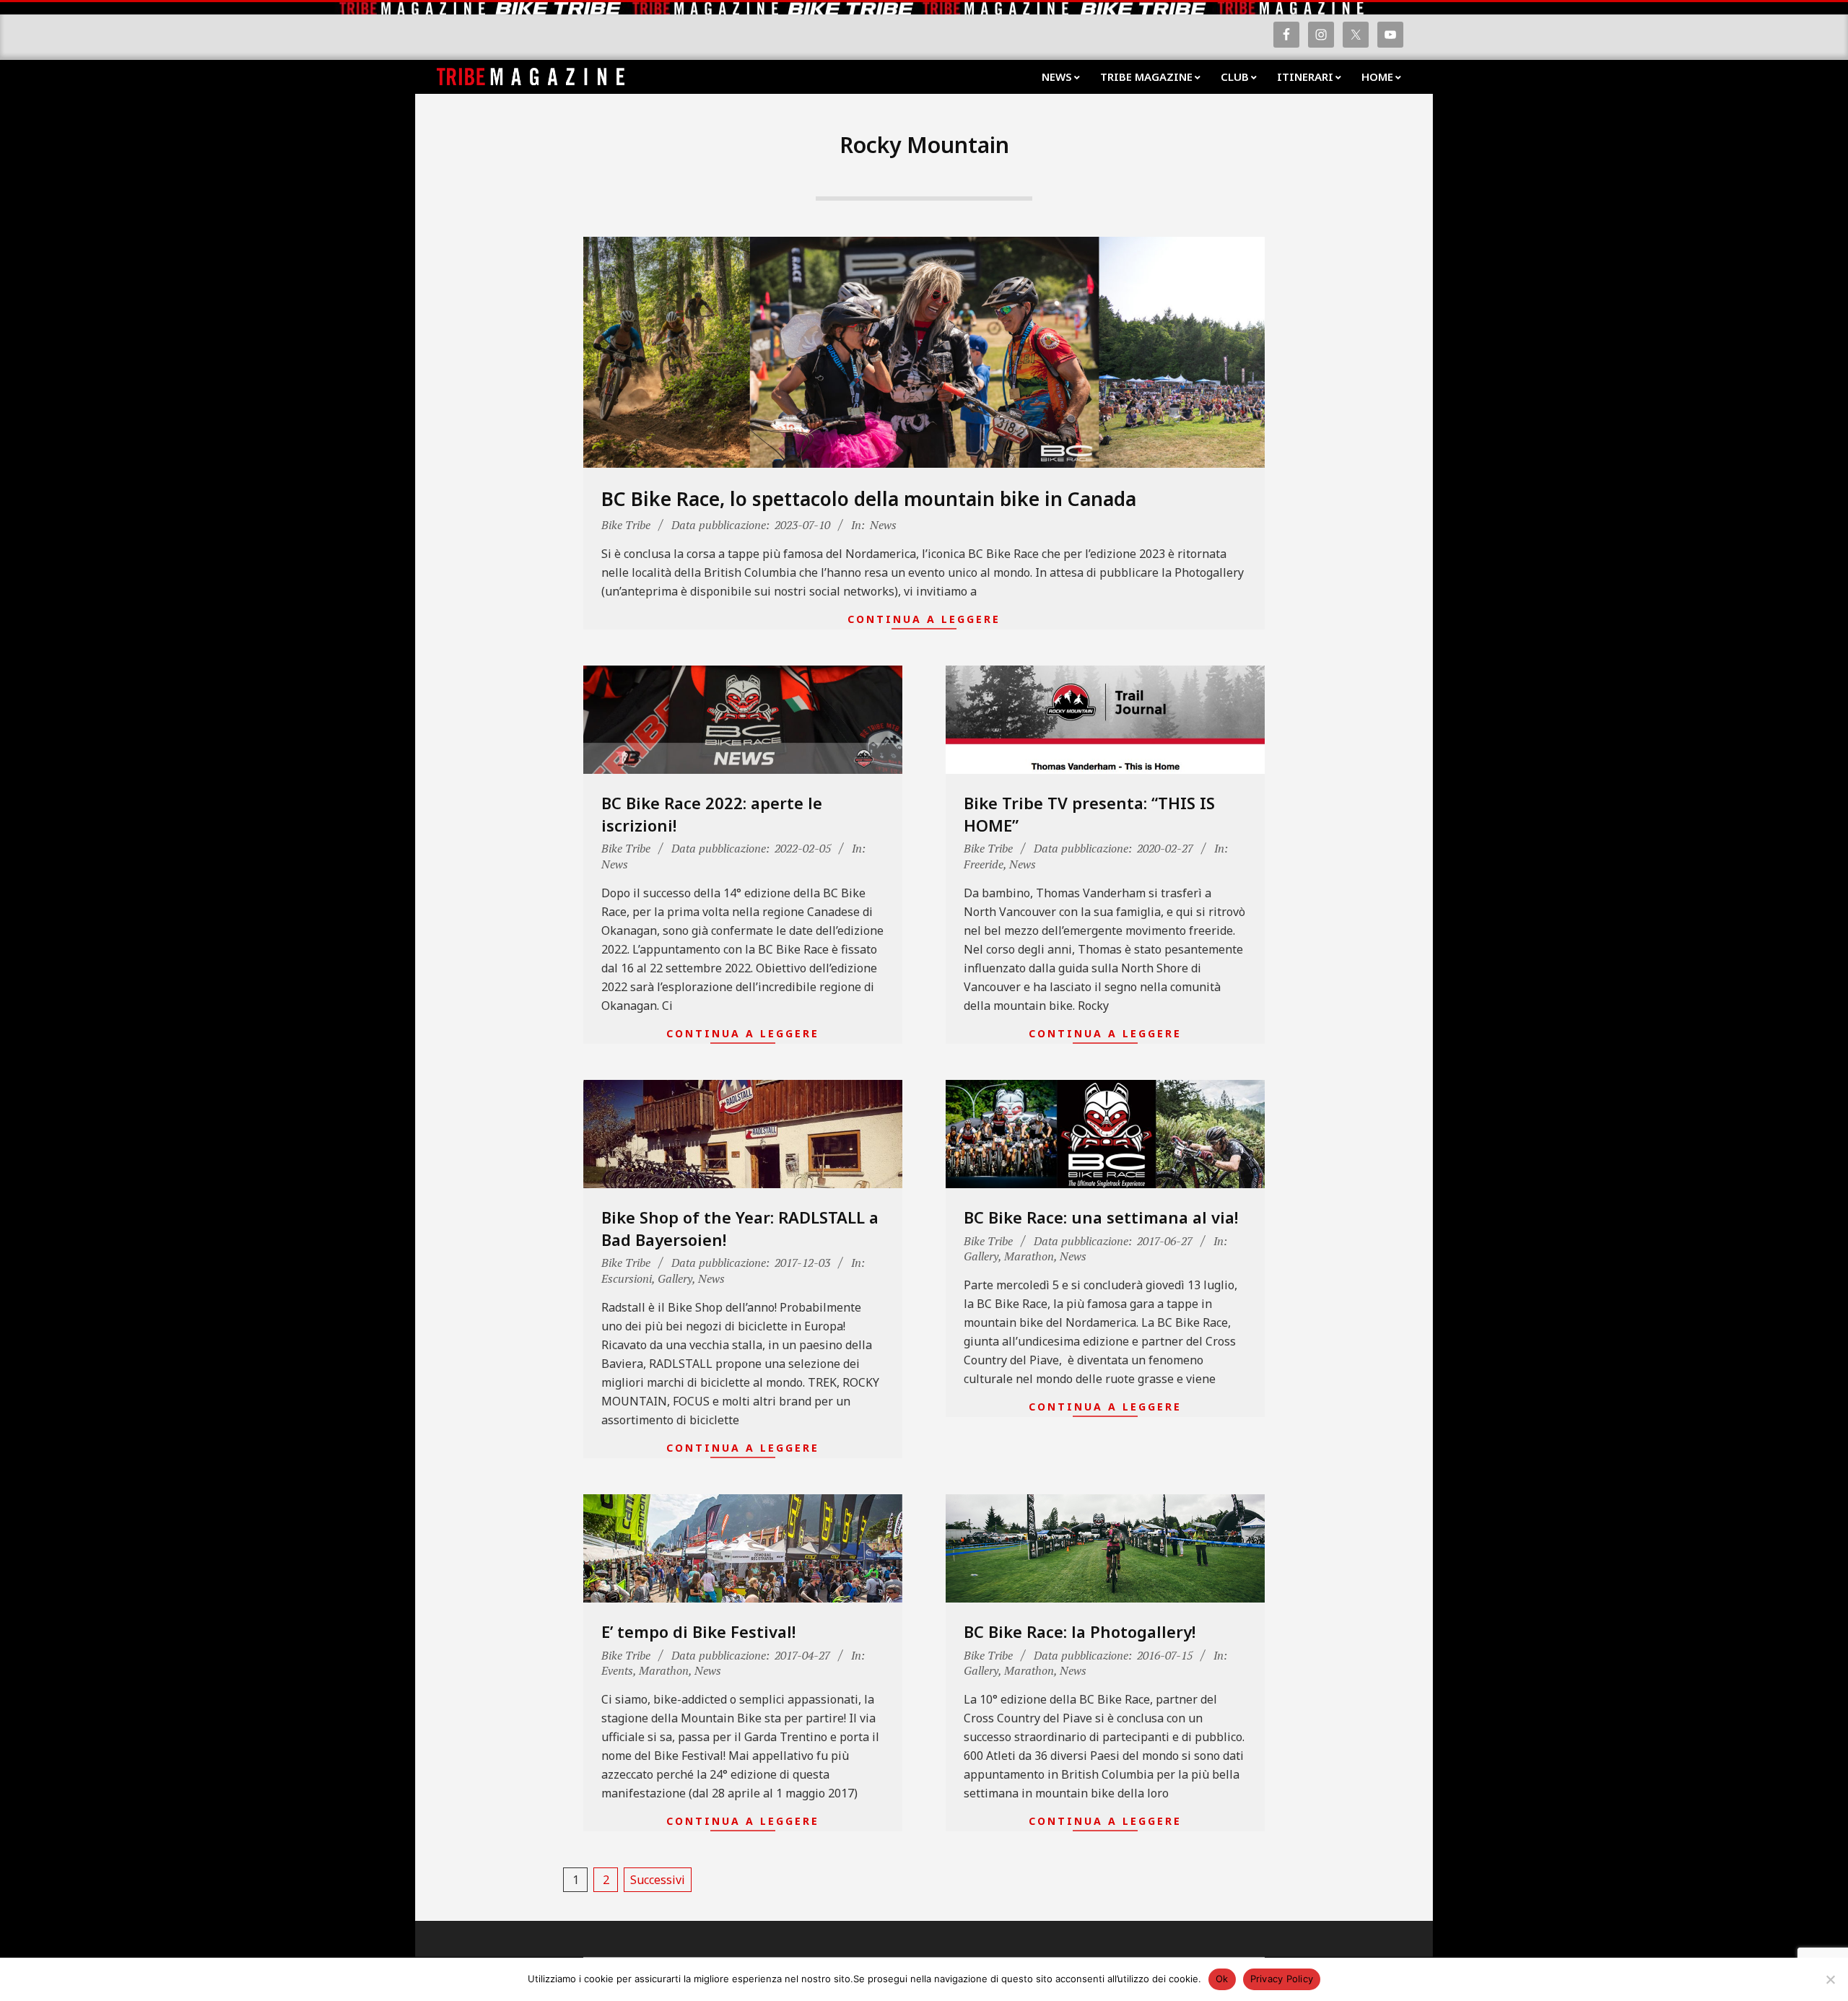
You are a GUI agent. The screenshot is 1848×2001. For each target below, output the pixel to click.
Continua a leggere (924, 619)
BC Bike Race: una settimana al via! (1101, 1217)
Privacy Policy (1282, 1979)
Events (617, 1670)
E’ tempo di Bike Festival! (698, 1631)
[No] (1830, 1979)
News (883, 525)
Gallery (675, 1278)
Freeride (984, 864)
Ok (1222, 1979)
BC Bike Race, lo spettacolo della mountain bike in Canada (869, 499)
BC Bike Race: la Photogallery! (1080, 1631)
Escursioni (627, 1278)
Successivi (658, 1880)
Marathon (1029, 1256)
